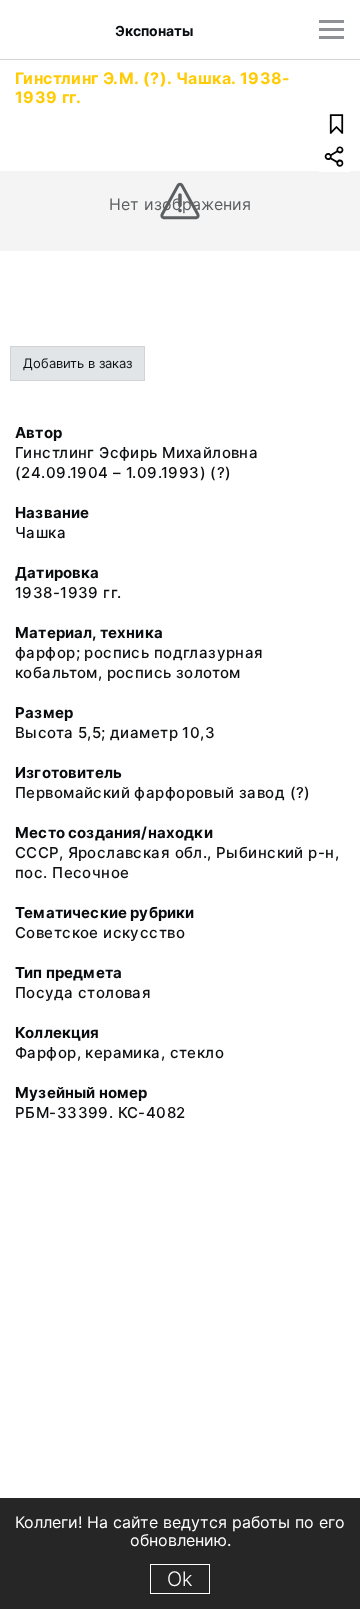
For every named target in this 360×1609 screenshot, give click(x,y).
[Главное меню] (331, 29)
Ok (180, 1579)
